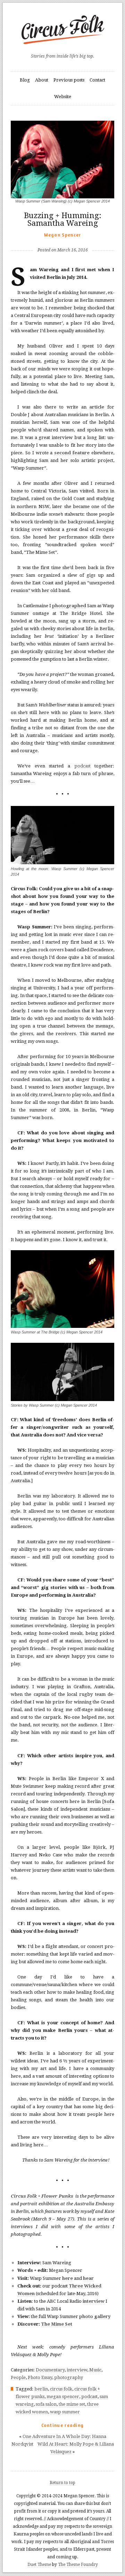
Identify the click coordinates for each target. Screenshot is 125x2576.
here (68, 2278)
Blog (25, 80)
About (42, 80)
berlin (41, 2389)
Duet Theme (39, 2565)
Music (95, 2370)
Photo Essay (40, 2377)
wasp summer (65, 2412)
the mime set (72, 2404)
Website (63, 97)
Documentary (50, 2370)
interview (94, 2301)
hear (88, 2278)
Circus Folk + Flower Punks (42, 2196)
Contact (97, 80)
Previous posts (69, 80)
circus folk (61, 2389)
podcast (82, 766)
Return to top (62, 2483)
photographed (69, 606)
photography (69, 2377)
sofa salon (46, 2404)
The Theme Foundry (78, 2565)
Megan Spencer (63, 235)
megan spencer (63, 2397)
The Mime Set (57, 2324)
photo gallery (95, 2316)
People (18, 2377)
